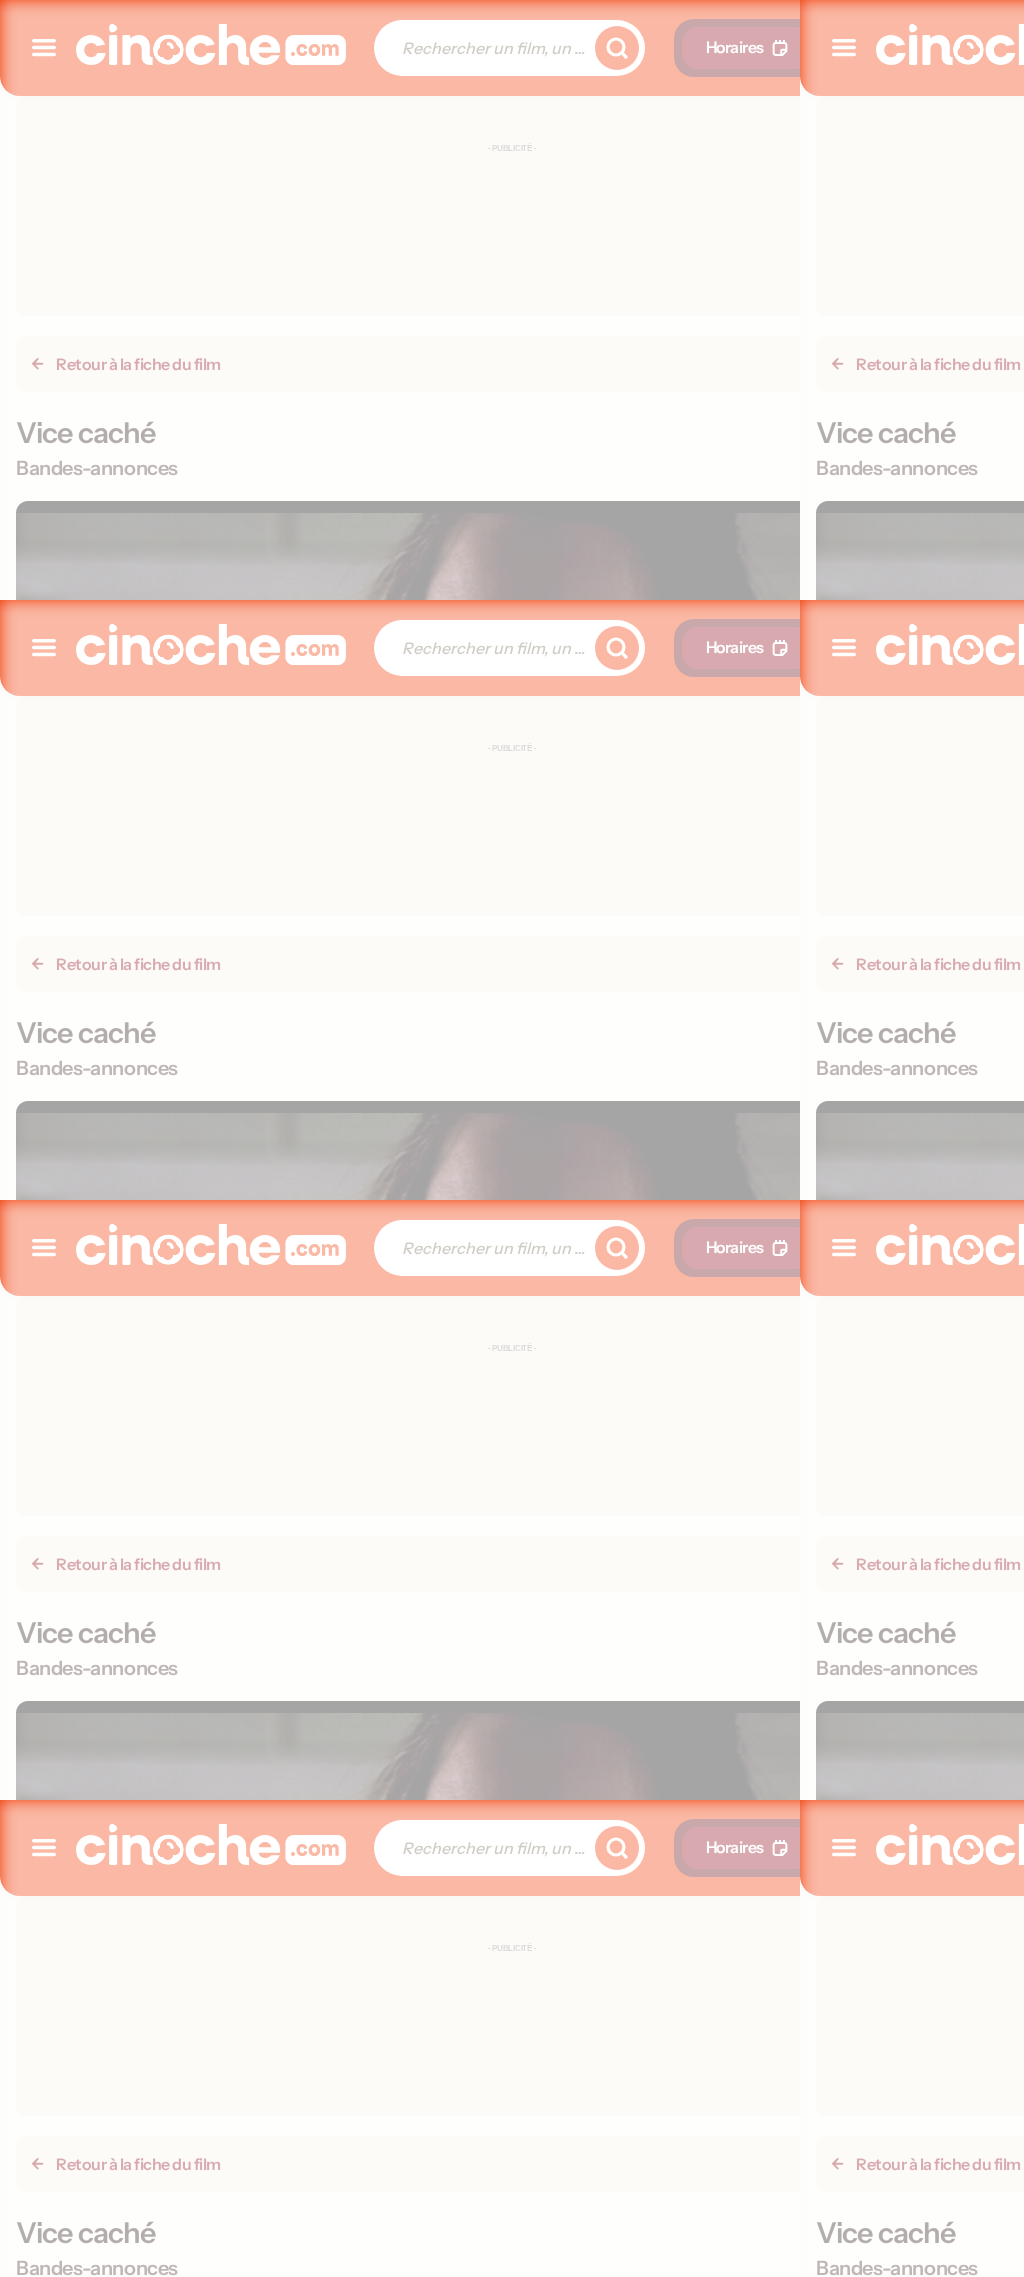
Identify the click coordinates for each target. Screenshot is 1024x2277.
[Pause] (512, 1139)
